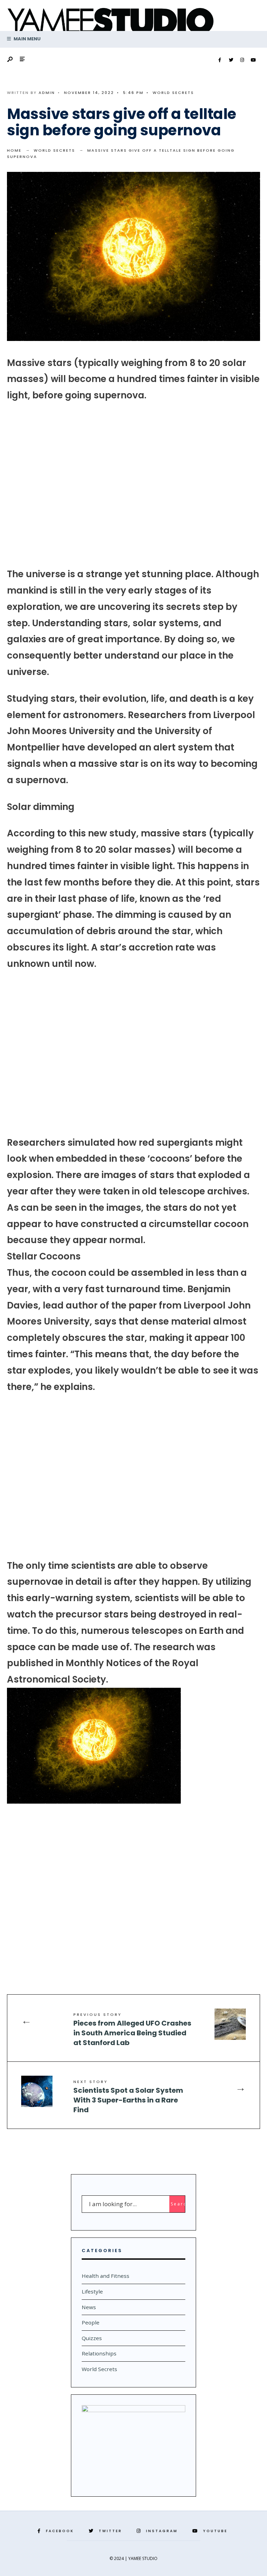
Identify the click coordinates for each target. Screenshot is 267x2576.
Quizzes (92, 2338)
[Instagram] (242, 60)
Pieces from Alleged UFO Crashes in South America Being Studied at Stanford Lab (132, 2030)
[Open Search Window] (10, 60)
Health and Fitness (106, 2276)
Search (178, 2204)
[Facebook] (220, 60)
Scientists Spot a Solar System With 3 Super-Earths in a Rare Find (128, 2097)
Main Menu (27, 39)
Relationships (99, 2353)
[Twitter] (231, 60)
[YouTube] (253, 60)
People (91, 2322)
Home (14, 150)
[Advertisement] (133, 485)
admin (47, 93)
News (89, 2307)
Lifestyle (92, 2291)
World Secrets (173, 93)
